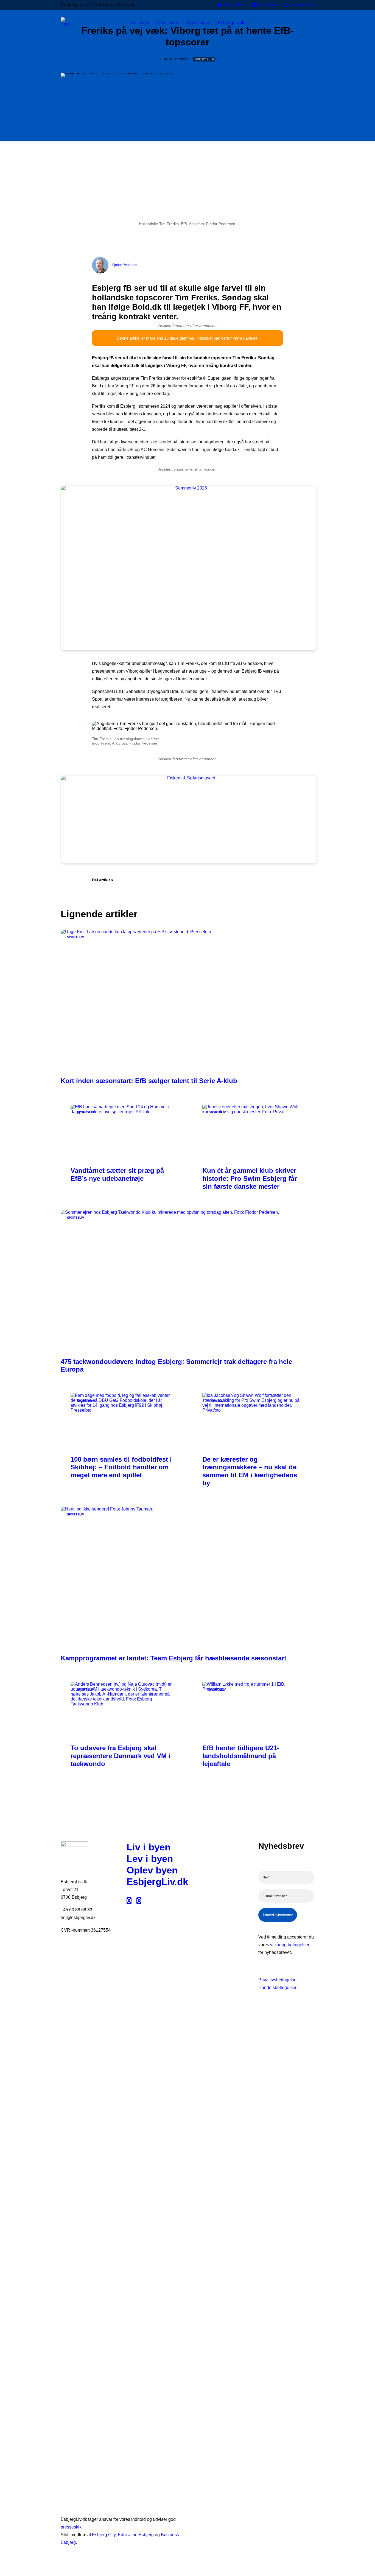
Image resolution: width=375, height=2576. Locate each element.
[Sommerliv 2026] (204, 488)
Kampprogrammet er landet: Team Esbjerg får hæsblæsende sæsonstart (173, 1658)
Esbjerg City (104, 2535)
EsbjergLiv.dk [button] (231, 23)
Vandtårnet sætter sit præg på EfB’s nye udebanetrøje (117, 1174)
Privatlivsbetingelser (278, 1980)
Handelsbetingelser (277, 1988)
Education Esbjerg (136, 2535)
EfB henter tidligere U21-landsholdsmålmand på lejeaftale (241, 1756)
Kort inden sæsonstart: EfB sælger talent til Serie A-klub (149, 1081)
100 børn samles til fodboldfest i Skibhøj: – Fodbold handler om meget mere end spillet (121, 1467)
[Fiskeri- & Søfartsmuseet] (204, 778)
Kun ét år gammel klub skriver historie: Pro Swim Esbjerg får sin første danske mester (250, 1178)
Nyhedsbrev (236, 5)
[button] (312, 23)
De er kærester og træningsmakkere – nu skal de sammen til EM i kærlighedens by (250, 1471)
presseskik (71, 2527)
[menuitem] (232, 5)
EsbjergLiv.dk (157, 1882)
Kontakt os (270, 5)
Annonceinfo (303, 5)
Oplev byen (152, 1870)
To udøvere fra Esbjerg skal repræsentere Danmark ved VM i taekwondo (121, 1756)
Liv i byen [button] (140, 23)
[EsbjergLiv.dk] (65, 23)
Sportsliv (204, 59)
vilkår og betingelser (290, 1945)
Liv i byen (149, 1847)
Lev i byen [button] (168, 23)
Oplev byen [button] (198, 23)
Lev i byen (150, 1858)
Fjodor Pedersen (125, 265)
